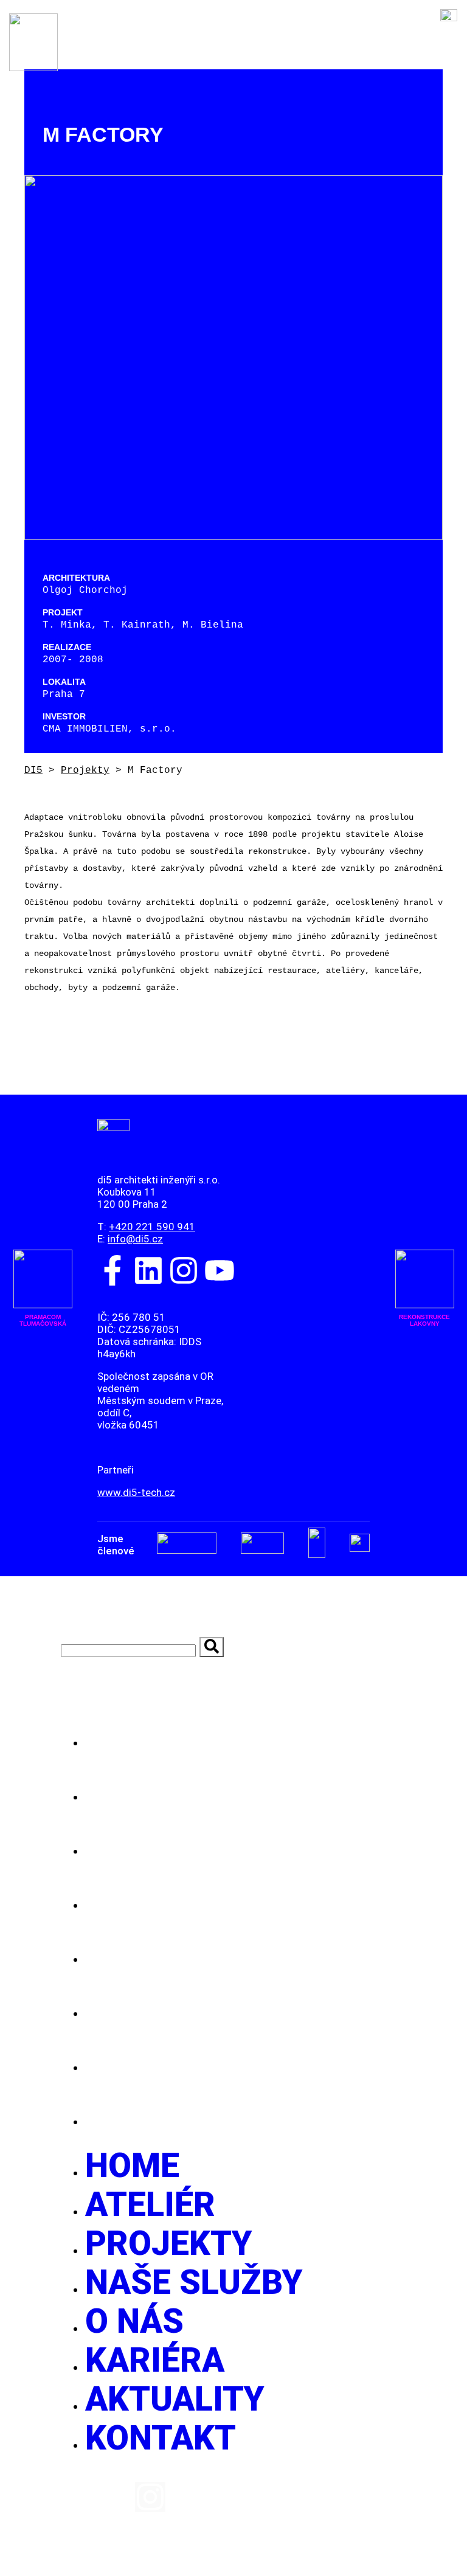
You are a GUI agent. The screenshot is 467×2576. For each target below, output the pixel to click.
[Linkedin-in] (113, 2497)
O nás (138, 1952)
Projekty (85, 770)
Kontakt (166, 2114)
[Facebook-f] (112, 1270)
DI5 (33, 770)
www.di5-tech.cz (136, 1492)
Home (136, 1736)
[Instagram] (184, 1270)
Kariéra (162, 2006)
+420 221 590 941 (152, 1227)
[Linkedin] (148, 1270)
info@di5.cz (135, 1239)
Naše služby (204, 1898)
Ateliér (156, 1790)
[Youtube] (220, 1270)
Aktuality (181, 2060)
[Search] (212, 1647)
